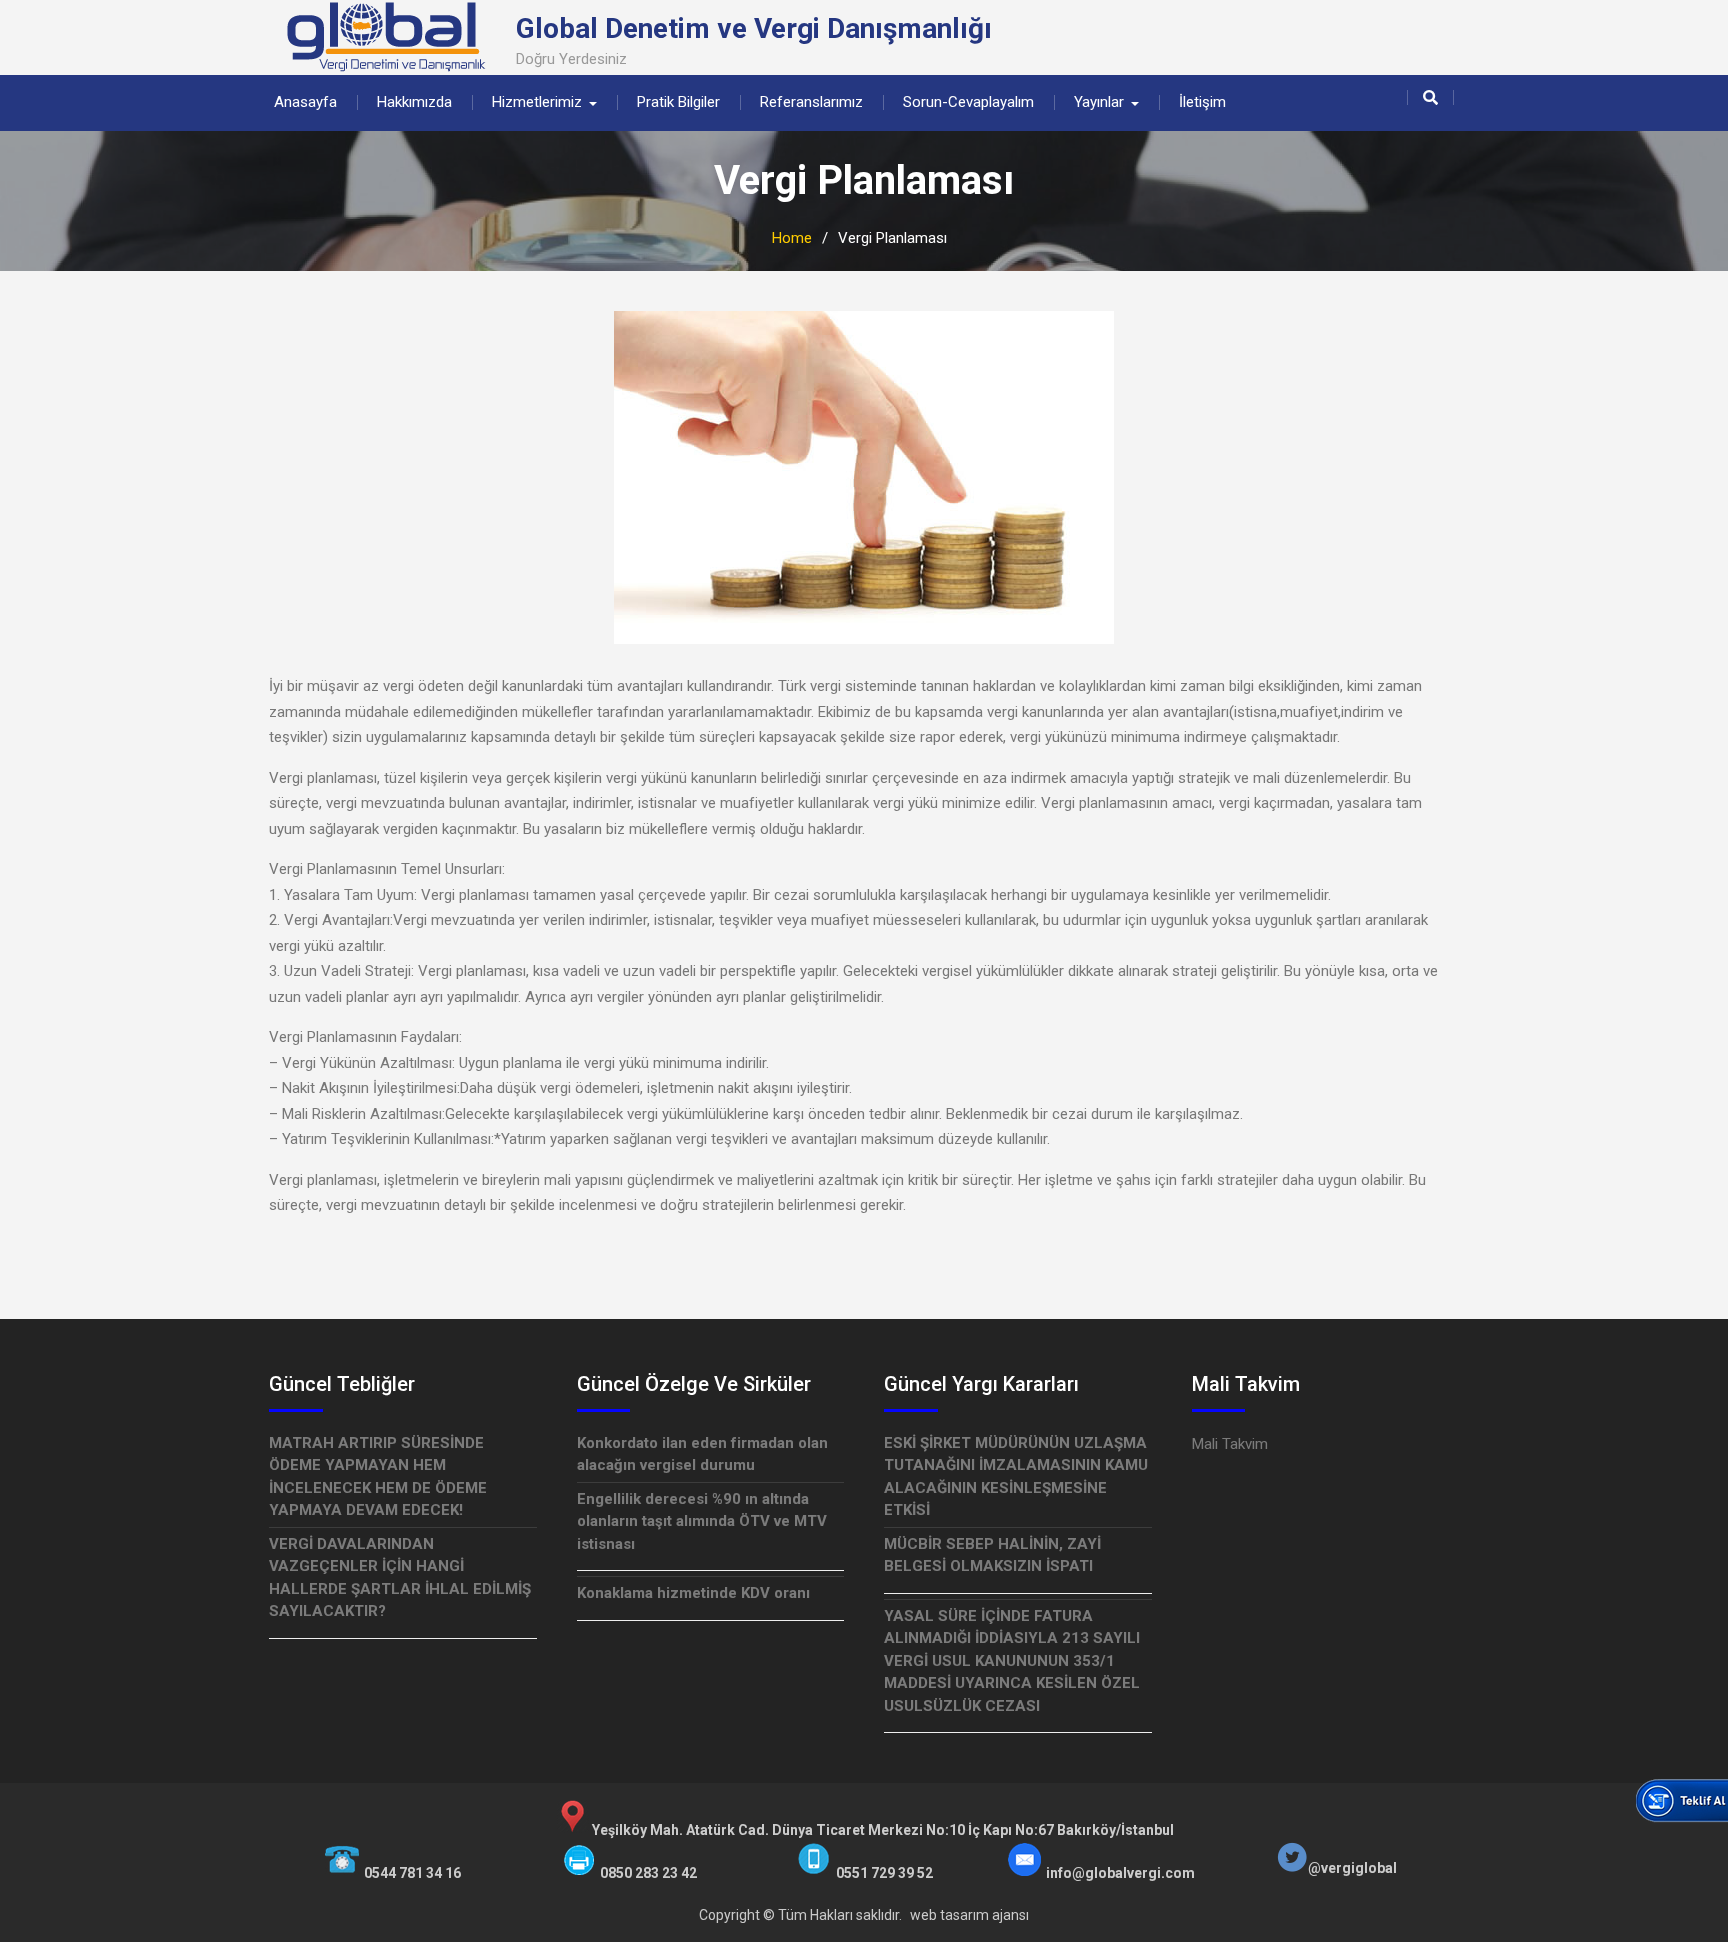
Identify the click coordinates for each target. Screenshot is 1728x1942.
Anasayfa (305, 102)
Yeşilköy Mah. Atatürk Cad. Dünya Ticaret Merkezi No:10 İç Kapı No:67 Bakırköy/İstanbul (883, 1830)
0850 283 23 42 (648, 1873)
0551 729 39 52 (884, 1873)
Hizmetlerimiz (537, 102)
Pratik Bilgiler (678, 102)
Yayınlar (1099, 102)
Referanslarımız (811, 102)
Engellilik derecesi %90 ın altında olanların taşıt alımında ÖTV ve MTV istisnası (702, 1521)
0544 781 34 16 (412, 1873)
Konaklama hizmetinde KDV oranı (693, 1593)
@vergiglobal (1352, 1868)
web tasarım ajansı (969, 1915)
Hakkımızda (414, 102)
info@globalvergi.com (1120, 1873)
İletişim (1202, 102)
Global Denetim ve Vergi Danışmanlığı (754, 28)
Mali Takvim (1230, 1444)
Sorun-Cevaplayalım (968, 102)
